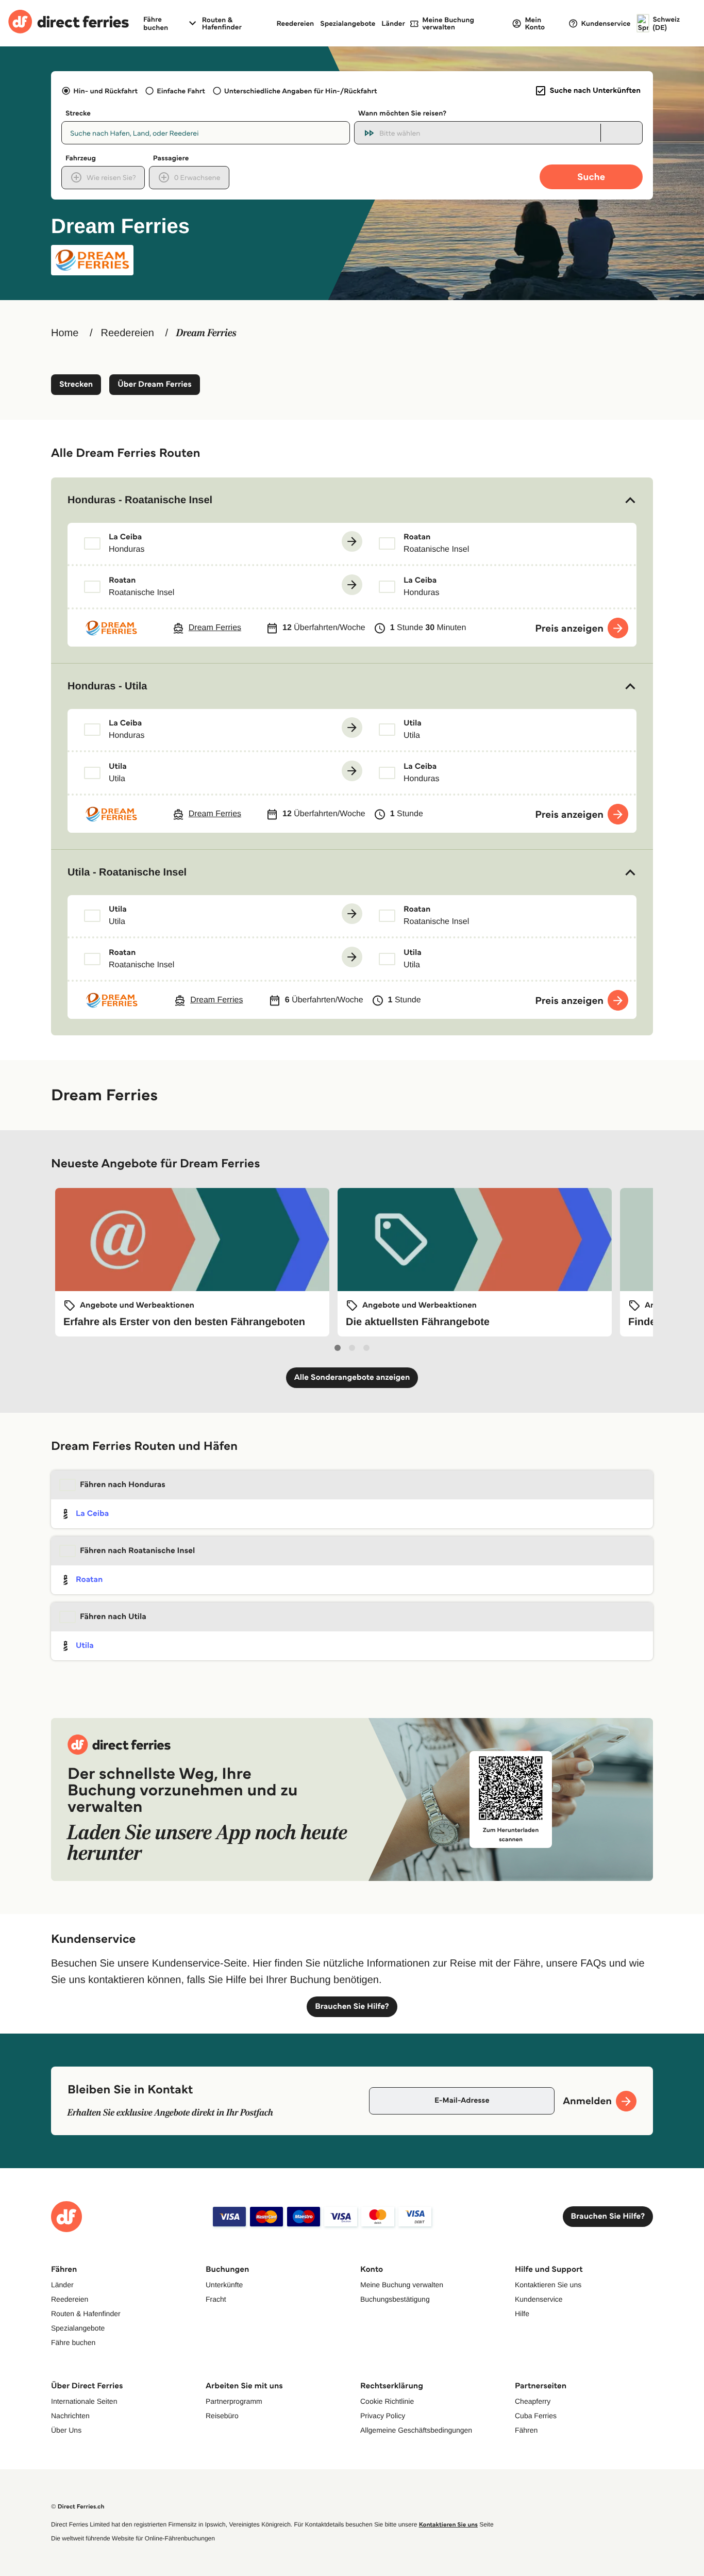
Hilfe (522, 2314)
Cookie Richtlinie (387, 2401)
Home (65, 333)
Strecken (76, 384)
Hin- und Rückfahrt (105, 91)
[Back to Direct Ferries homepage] (69, 23)
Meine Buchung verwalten (402, 2285)
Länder (393, 23)
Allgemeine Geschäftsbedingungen (416, 2430)
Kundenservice (539, 2299)
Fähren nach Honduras (123, 1485)
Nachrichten (70, 2416)
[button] (352, 500)
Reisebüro (222, 2416)
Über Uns (66, 2430)
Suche (591, 177)
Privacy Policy (383, 2416)
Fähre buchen (73, 2342)
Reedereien (295, 23)
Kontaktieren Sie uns (548, 2285)
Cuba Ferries (536, 2416)
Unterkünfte (224, 2285)
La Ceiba (92, 1514)
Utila (85, 1646)
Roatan (89, 1580)
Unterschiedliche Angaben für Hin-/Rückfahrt (301, 91)
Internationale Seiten (84, 2401)
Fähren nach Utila (113, 1617)
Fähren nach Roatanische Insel (137, 1551)
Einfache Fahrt (181, 91)
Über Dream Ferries (154, 384)
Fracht (216, 2299)
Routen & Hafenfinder (222, 23)
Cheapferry (533, 2401)
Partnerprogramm (234, 2401)
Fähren (526, 2430)
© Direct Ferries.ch (78, 2507)
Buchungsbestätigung (395, 2299)
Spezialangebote (348, 23)
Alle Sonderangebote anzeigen (352, 1377)
